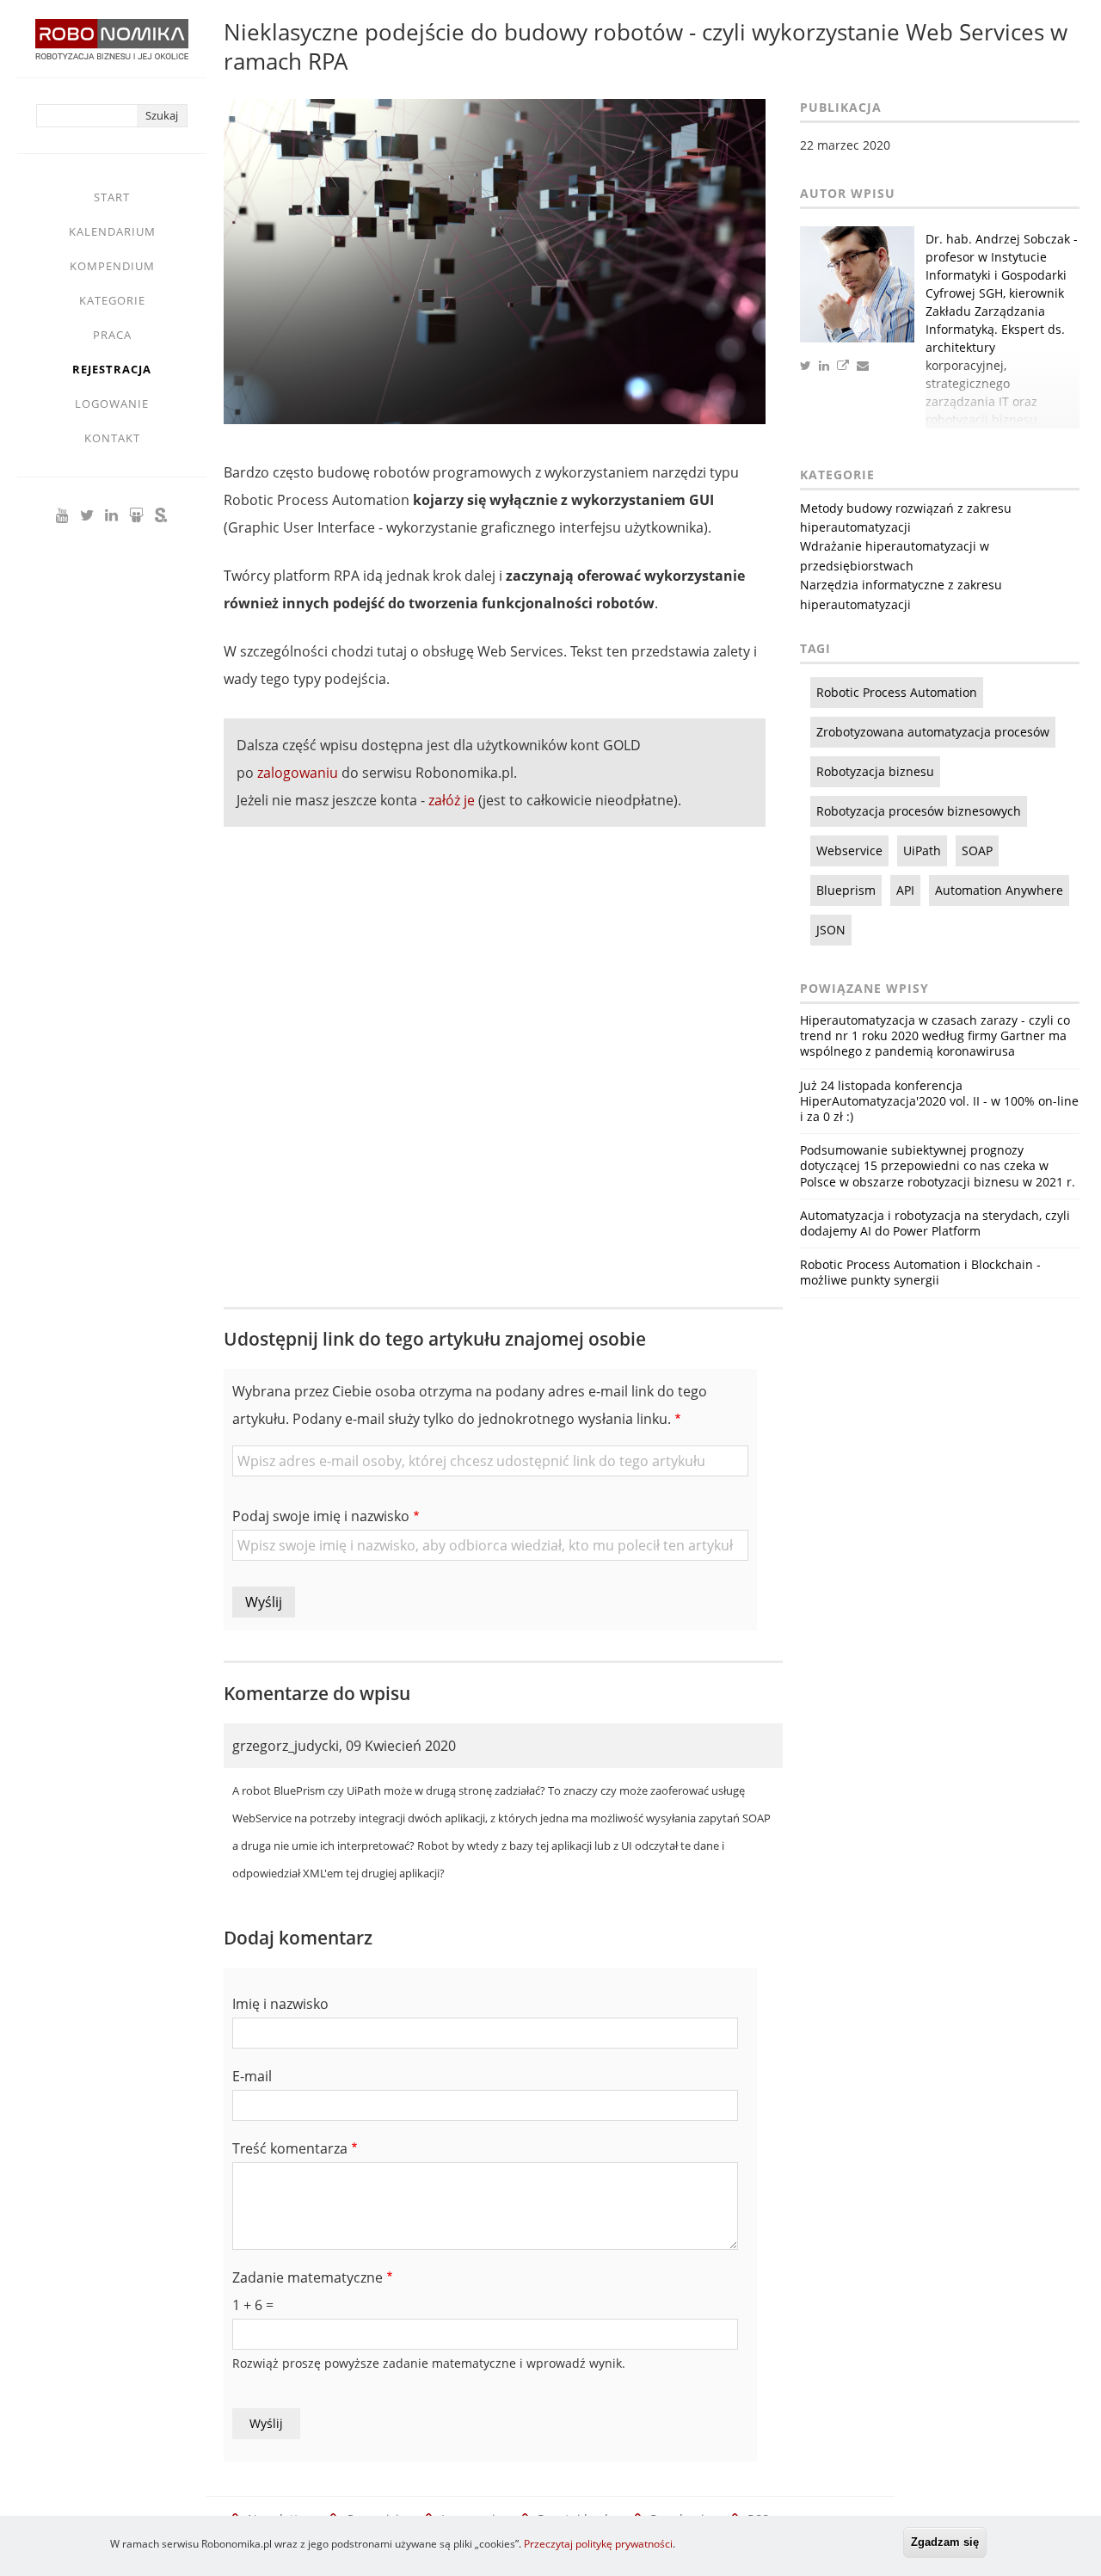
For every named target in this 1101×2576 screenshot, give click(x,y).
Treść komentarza (290, 2148)
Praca (112, 335)
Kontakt (112, 438)
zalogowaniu (298, 773)
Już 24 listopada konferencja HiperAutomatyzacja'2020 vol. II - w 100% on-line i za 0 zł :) (939, 1101)
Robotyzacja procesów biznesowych (919, 811)
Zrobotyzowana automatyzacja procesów (933, 732)
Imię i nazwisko (280, 2004)
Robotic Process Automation (897, 692)
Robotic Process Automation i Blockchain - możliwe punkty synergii (920, 1272)
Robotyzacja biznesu (875, 771)
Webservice (849, 850)
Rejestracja (112, 369)
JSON (831, 930)
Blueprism (846, 890)
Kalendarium (112, 231)
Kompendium (112, 266)
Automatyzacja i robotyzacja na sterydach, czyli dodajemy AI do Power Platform (935, 1223)
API (905, 890)
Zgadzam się (945, 2542)
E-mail (252, 2076)
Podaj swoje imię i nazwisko (321, 1516)
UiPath (922, 850)
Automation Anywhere (999, 890)
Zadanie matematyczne (308, 2277)
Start (112, 197)
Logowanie (112, 404)
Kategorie (112, 300)
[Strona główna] (112, 48)
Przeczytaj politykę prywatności (598, 2544)
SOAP (977, 850)
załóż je (452, 800)
